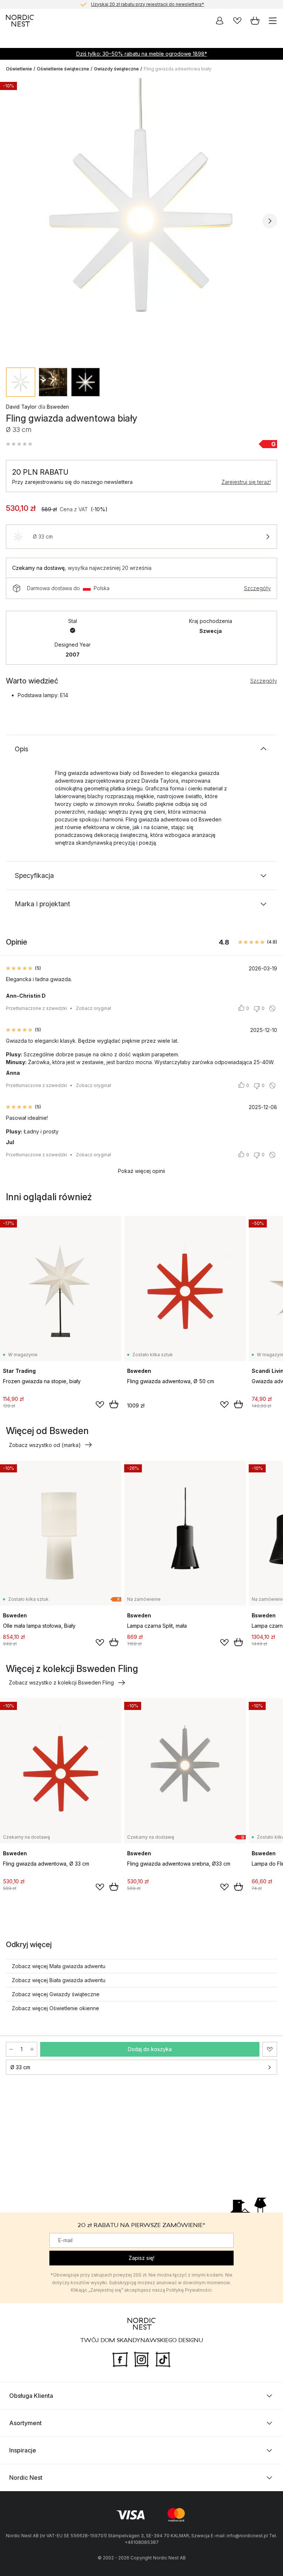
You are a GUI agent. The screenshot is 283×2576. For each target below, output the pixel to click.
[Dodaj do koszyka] (114, 1404)
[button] (19, 444)
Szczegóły (257, 588)
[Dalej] (270, 221)
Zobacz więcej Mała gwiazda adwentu (59, 1966)
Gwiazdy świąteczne (116, 69)
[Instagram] (141, 2359)
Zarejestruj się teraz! (246, 482)
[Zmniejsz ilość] (11, 2049)
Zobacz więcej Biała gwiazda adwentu (59, 1980)
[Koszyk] (255, 21)
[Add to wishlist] (100, 1405)
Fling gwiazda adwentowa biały (178, 69)
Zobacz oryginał (93, 1008)
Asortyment (25, 2423)
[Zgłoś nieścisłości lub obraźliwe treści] (272, 1008)
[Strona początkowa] (20, 21)
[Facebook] (120, 2359)
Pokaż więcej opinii (141, 1171)
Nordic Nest (26, 2478)
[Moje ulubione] (237, 21)
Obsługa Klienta (31, 2396)
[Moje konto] (220, 21)
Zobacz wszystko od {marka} (45, 1445)
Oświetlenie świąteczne (63, 69)
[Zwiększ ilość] (32, 2049)
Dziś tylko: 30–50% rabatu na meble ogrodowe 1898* (142, 54)
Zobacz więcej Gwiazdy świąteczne (56, 1994)
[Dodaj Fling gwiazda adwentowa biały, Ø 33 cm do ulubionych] (270, 2049)
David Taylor (21, 407)
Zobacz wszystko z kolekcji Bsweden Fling (61, 1682)
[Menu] (273, 21)
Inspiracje (23, 2450)
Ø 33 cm (20, 2067)
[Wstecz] (13, 221)
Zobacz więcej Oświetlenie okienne (55, 2008)
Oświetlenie (19, 69)
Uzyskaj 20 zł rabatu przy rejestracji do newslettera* (148, 4)
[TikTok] (163, 2359)
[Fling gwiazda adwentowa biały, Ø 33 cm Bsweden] (141, 220)
